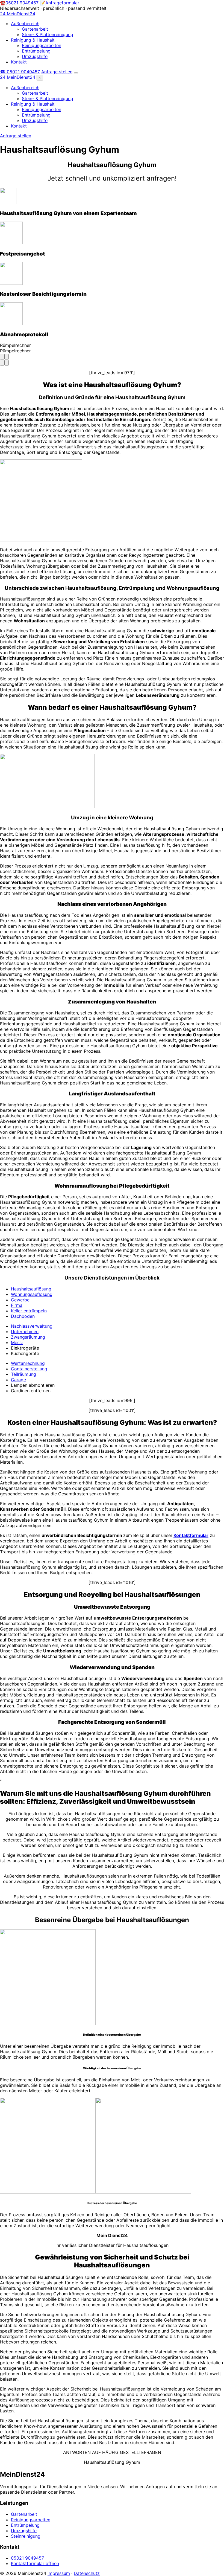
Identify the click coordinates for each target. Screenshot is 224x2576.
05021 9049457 (27, 2558)
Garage (18, 1380)
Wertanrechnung (28, 1363)
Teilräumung (23, 1374)
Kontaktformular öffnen (35, 2563)
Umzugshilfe (35, 56)
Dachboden (23, 1316)
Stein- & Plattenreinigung (48, 34)
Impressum (59, 2573)
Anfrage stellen (57, 72)
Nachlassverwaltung (32, 1326)
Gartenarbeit (35, 29)
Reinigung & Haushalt (33, 40)
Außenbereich (25, 24)
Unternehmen (25, 1331)
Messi (17, 1342)
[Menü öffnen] (76, 73)
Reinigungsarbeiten (42, 45)
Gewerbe (20, 1300)
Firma (17, 1305)
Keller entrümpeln (29, 1311)
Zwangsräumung (28, 1337)
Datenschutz (87, 2573)
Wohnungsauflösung (32, 1294)
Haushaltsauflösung (31, 1289)
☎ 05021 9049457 (20, 72)
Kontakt (19, 62)
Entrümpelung (36, 51)
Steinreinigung (26, 2536)
